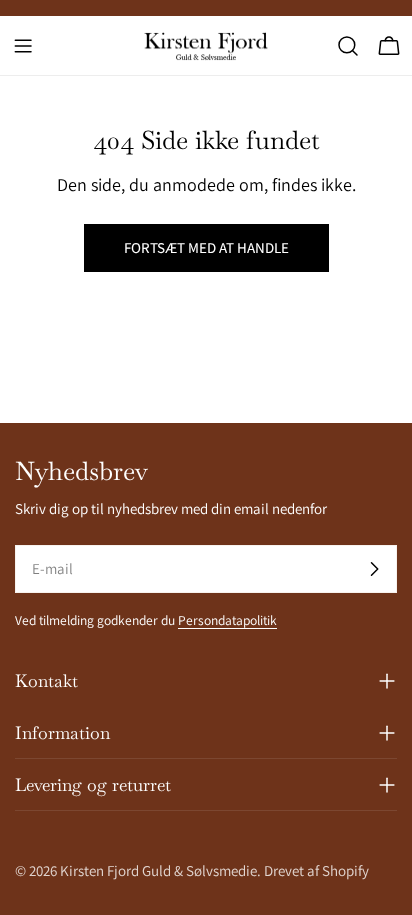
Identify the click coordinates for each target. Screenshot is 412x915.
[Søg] (348, 46)
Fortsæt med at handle (206, 247)
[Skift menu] (23, 46)
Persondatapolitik (227, 620)
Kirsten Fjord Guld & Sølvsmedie (158, 870)
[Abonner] (374, 569)
